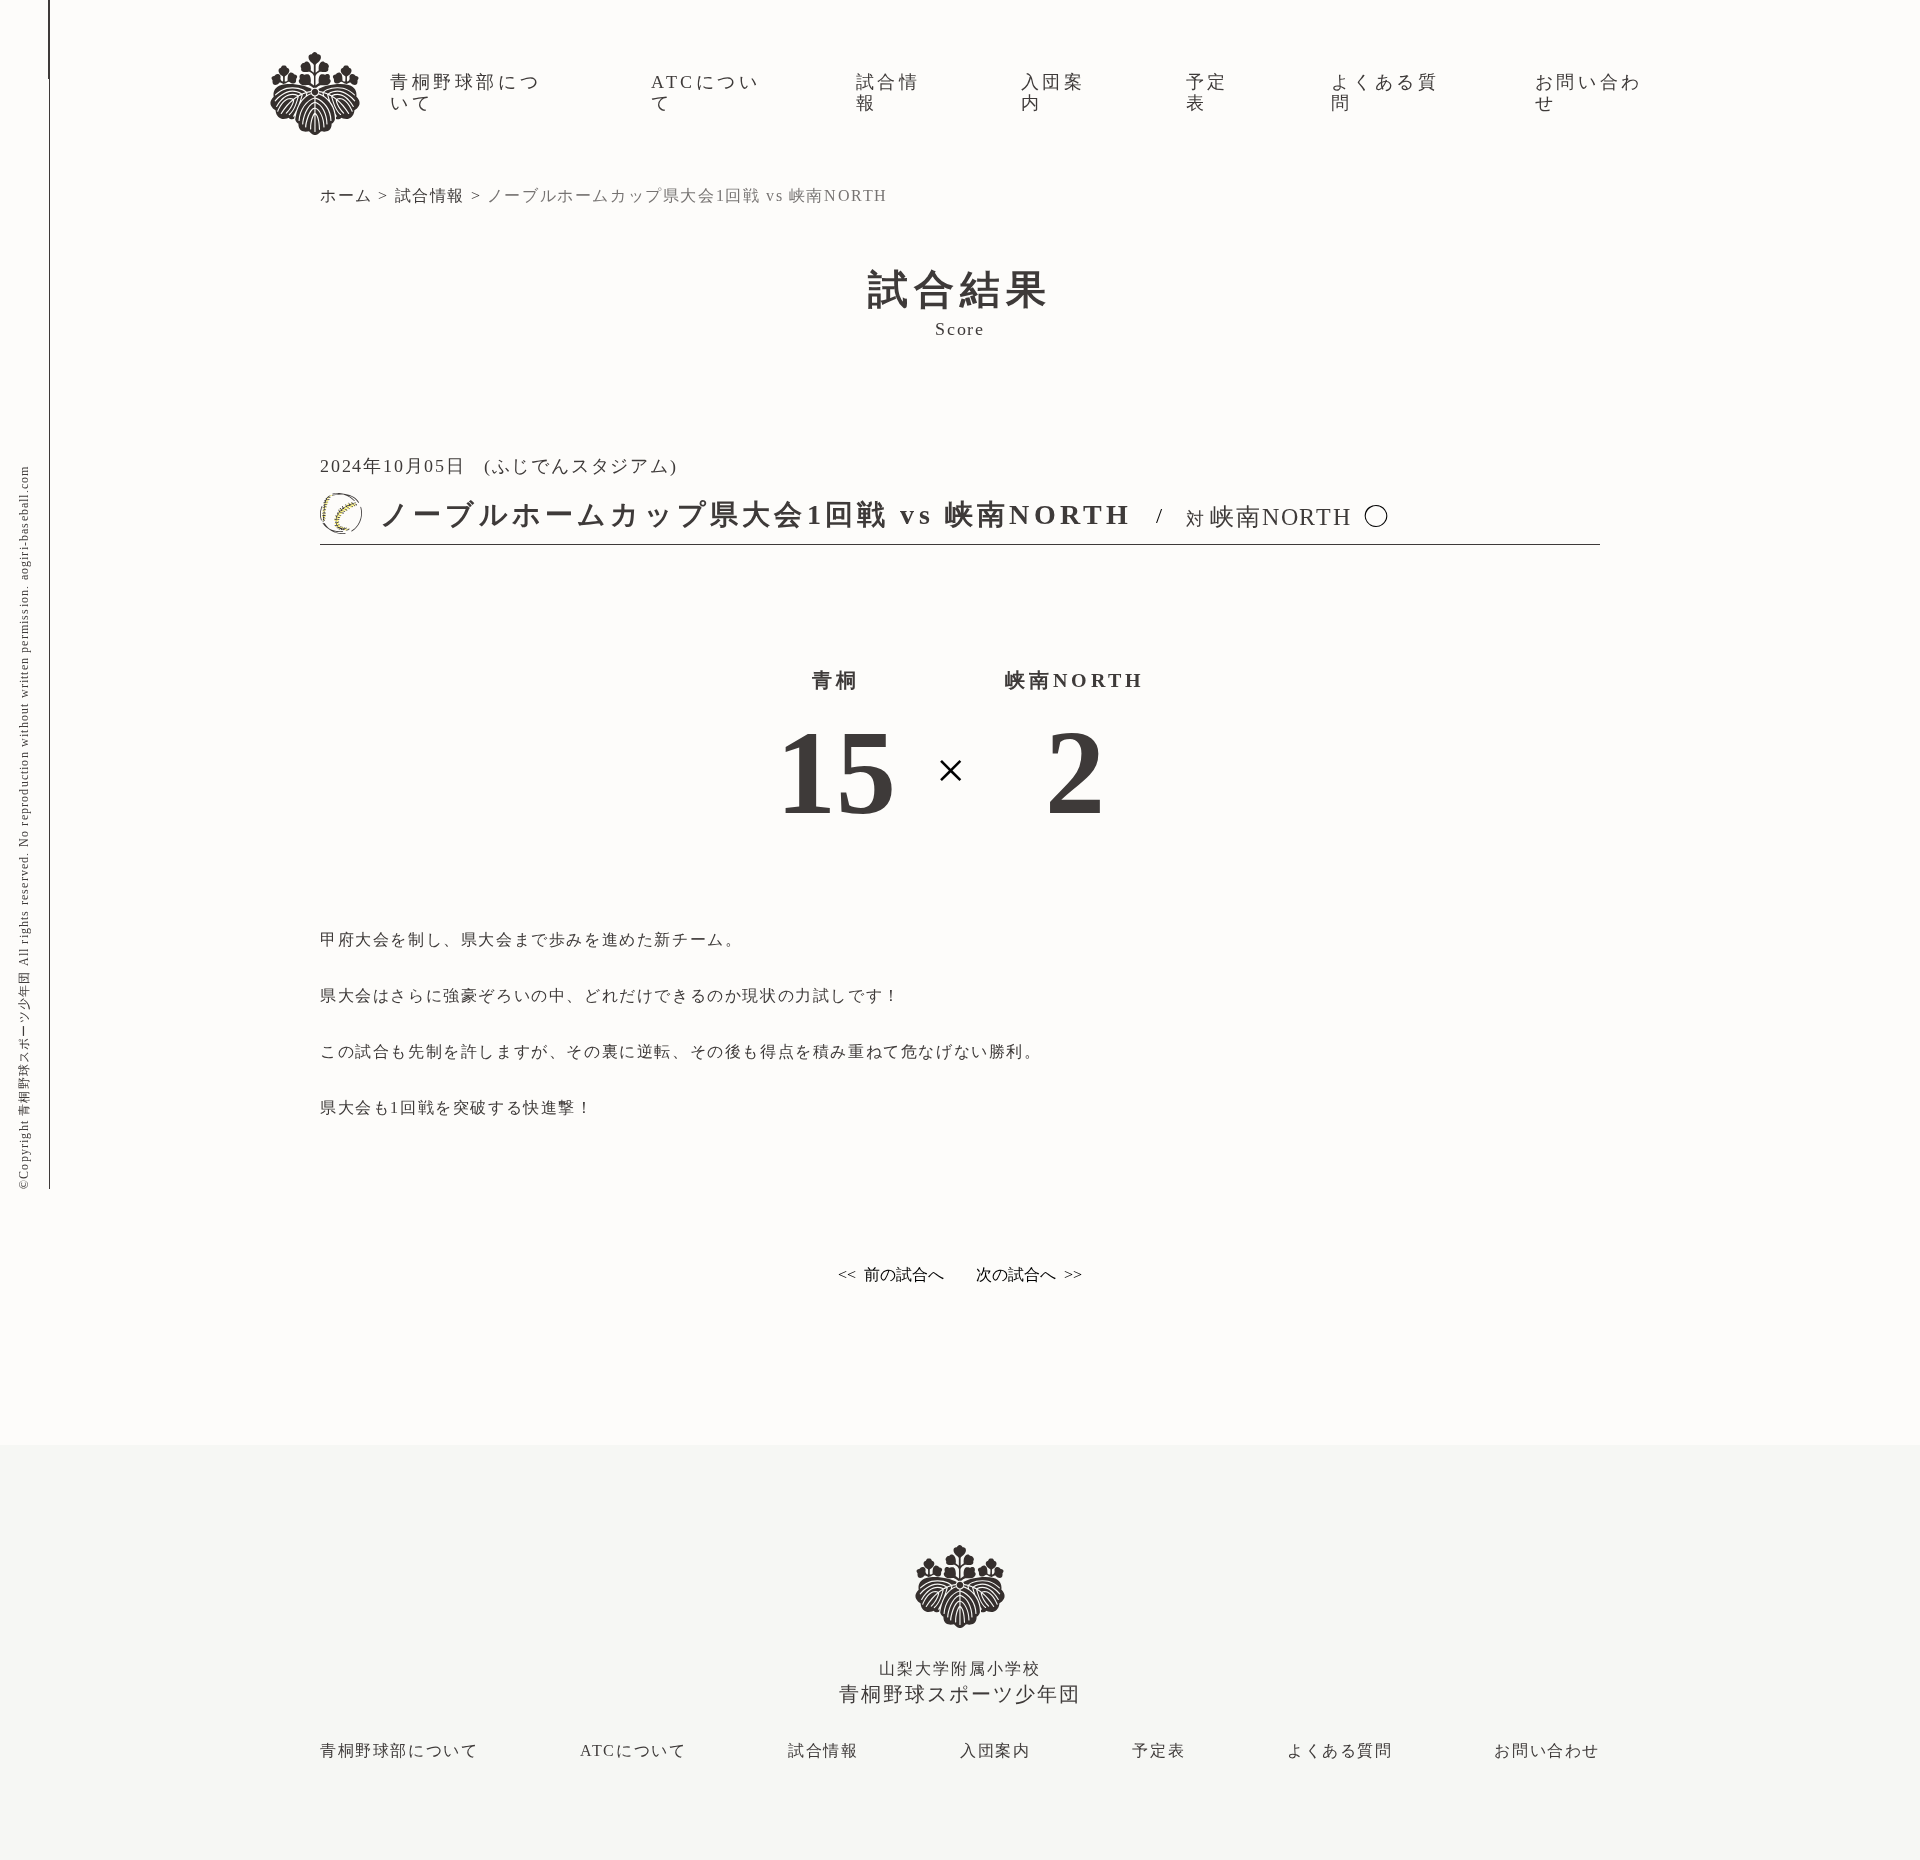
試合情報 (888, 92)
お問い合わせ (1589, 92)
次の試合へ (1016, 1274)
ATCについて (706, 92)
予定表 (1207, 92)
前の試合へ (904, 1274)
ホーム (346, 195)
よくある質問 (1385, 92)
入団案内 (1053, 92)
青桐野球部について (465, 92)
